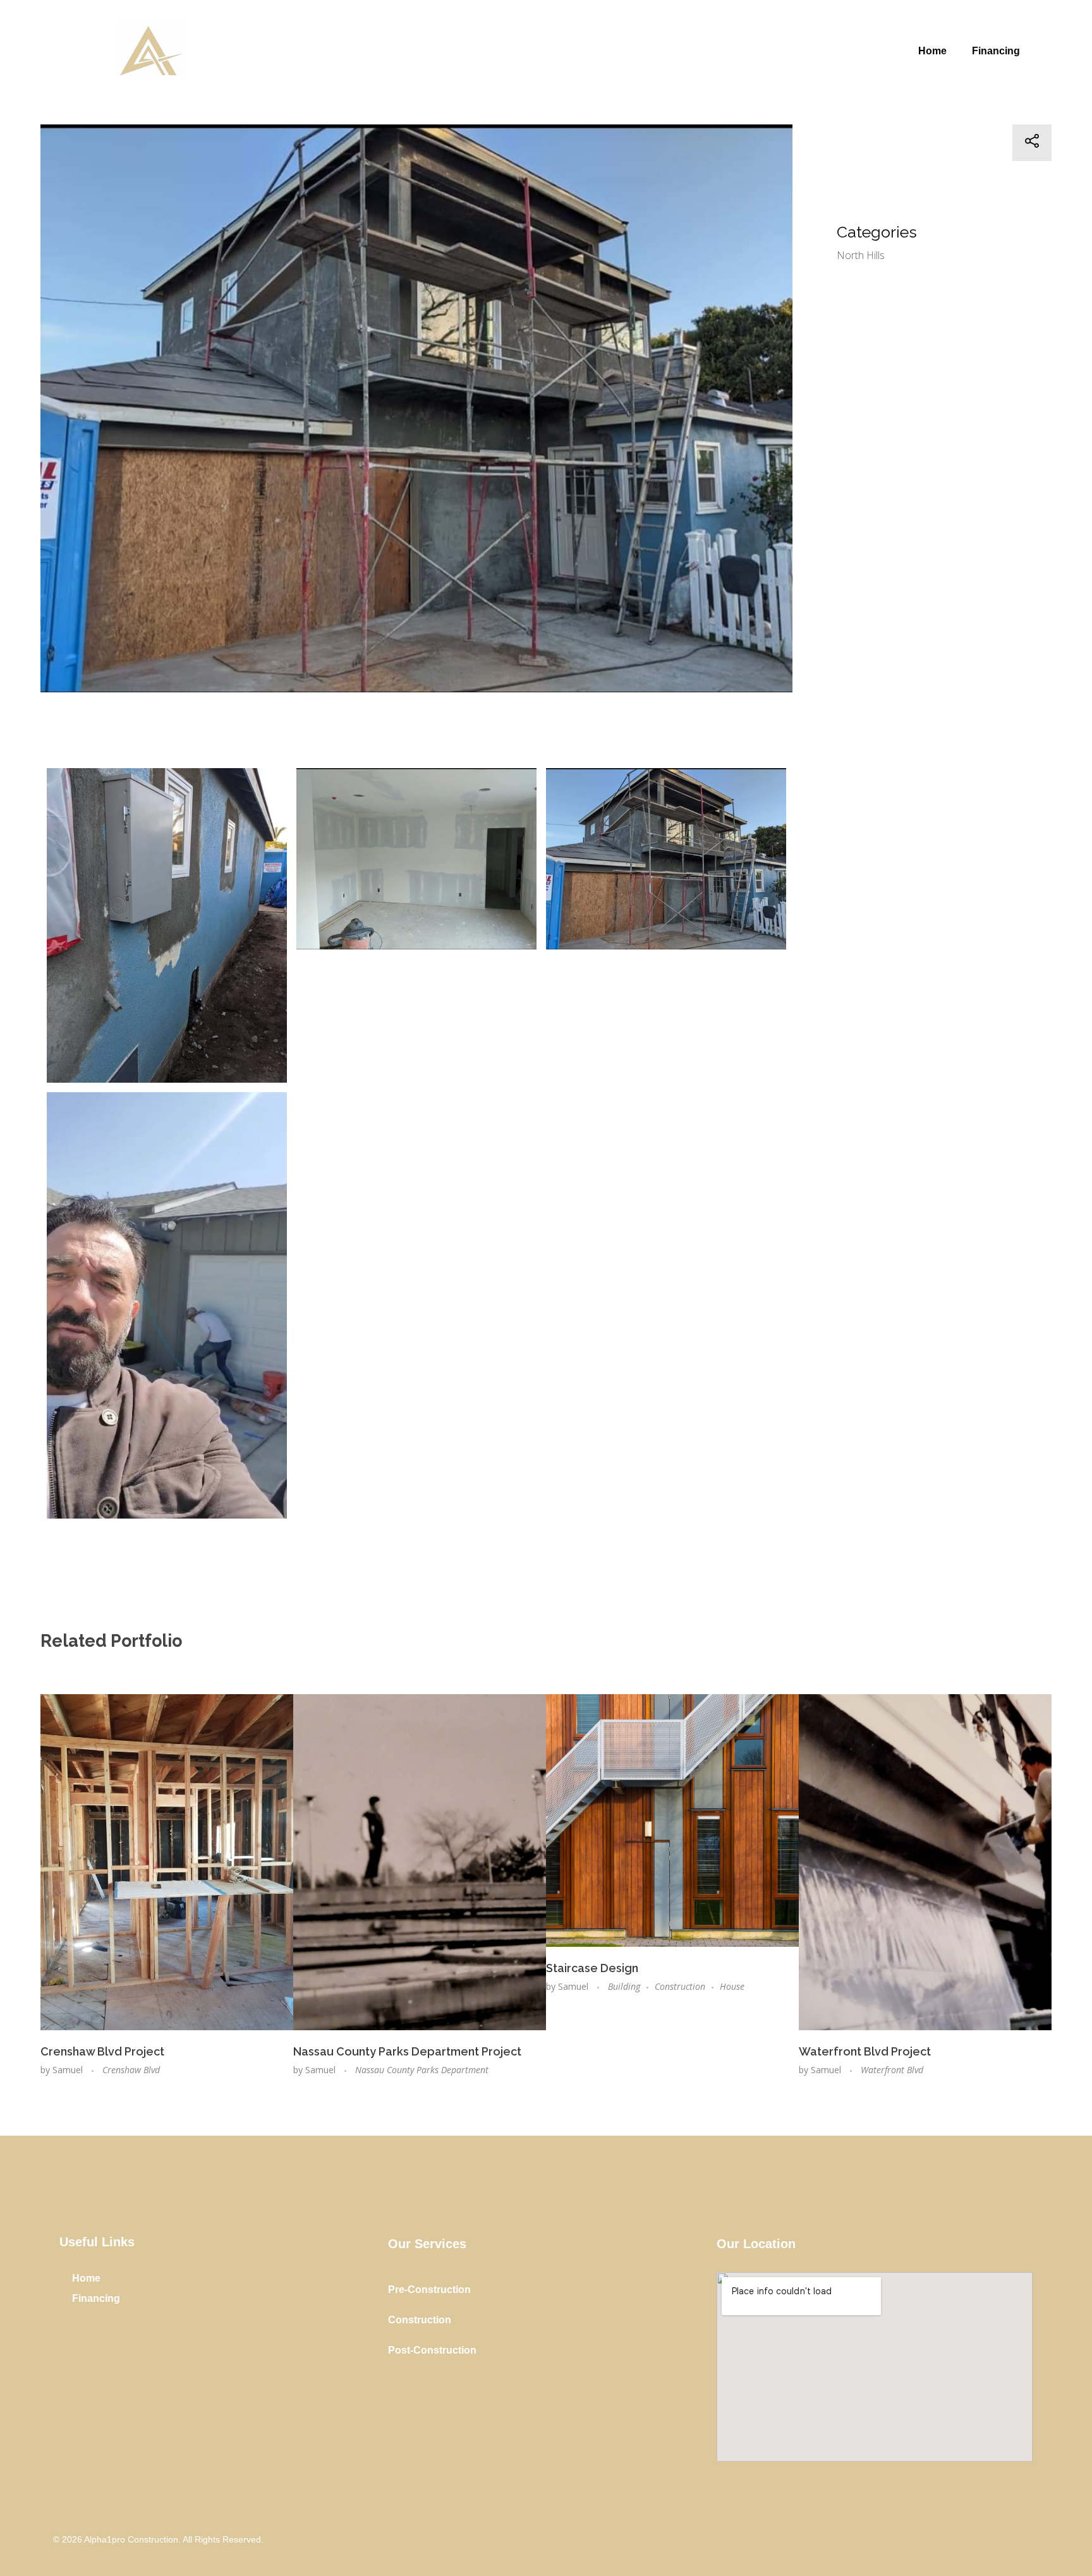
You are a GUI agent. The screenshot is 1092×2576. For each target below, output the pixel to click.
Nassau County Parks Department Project (407, 2051)
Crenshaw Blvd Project (102, 2051)
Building (624, 1986)
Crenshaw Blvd (131, 2070)
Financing (996, 51)
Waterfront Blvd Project (865, 2051)
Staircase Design (592, 1968)
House (732, 1986)
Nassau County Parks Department (422, 2070)
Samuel (69, 2070)
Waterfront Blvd (892, 2070)
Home (932, 51)
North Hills (861, 255)
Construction (680, 1986)
